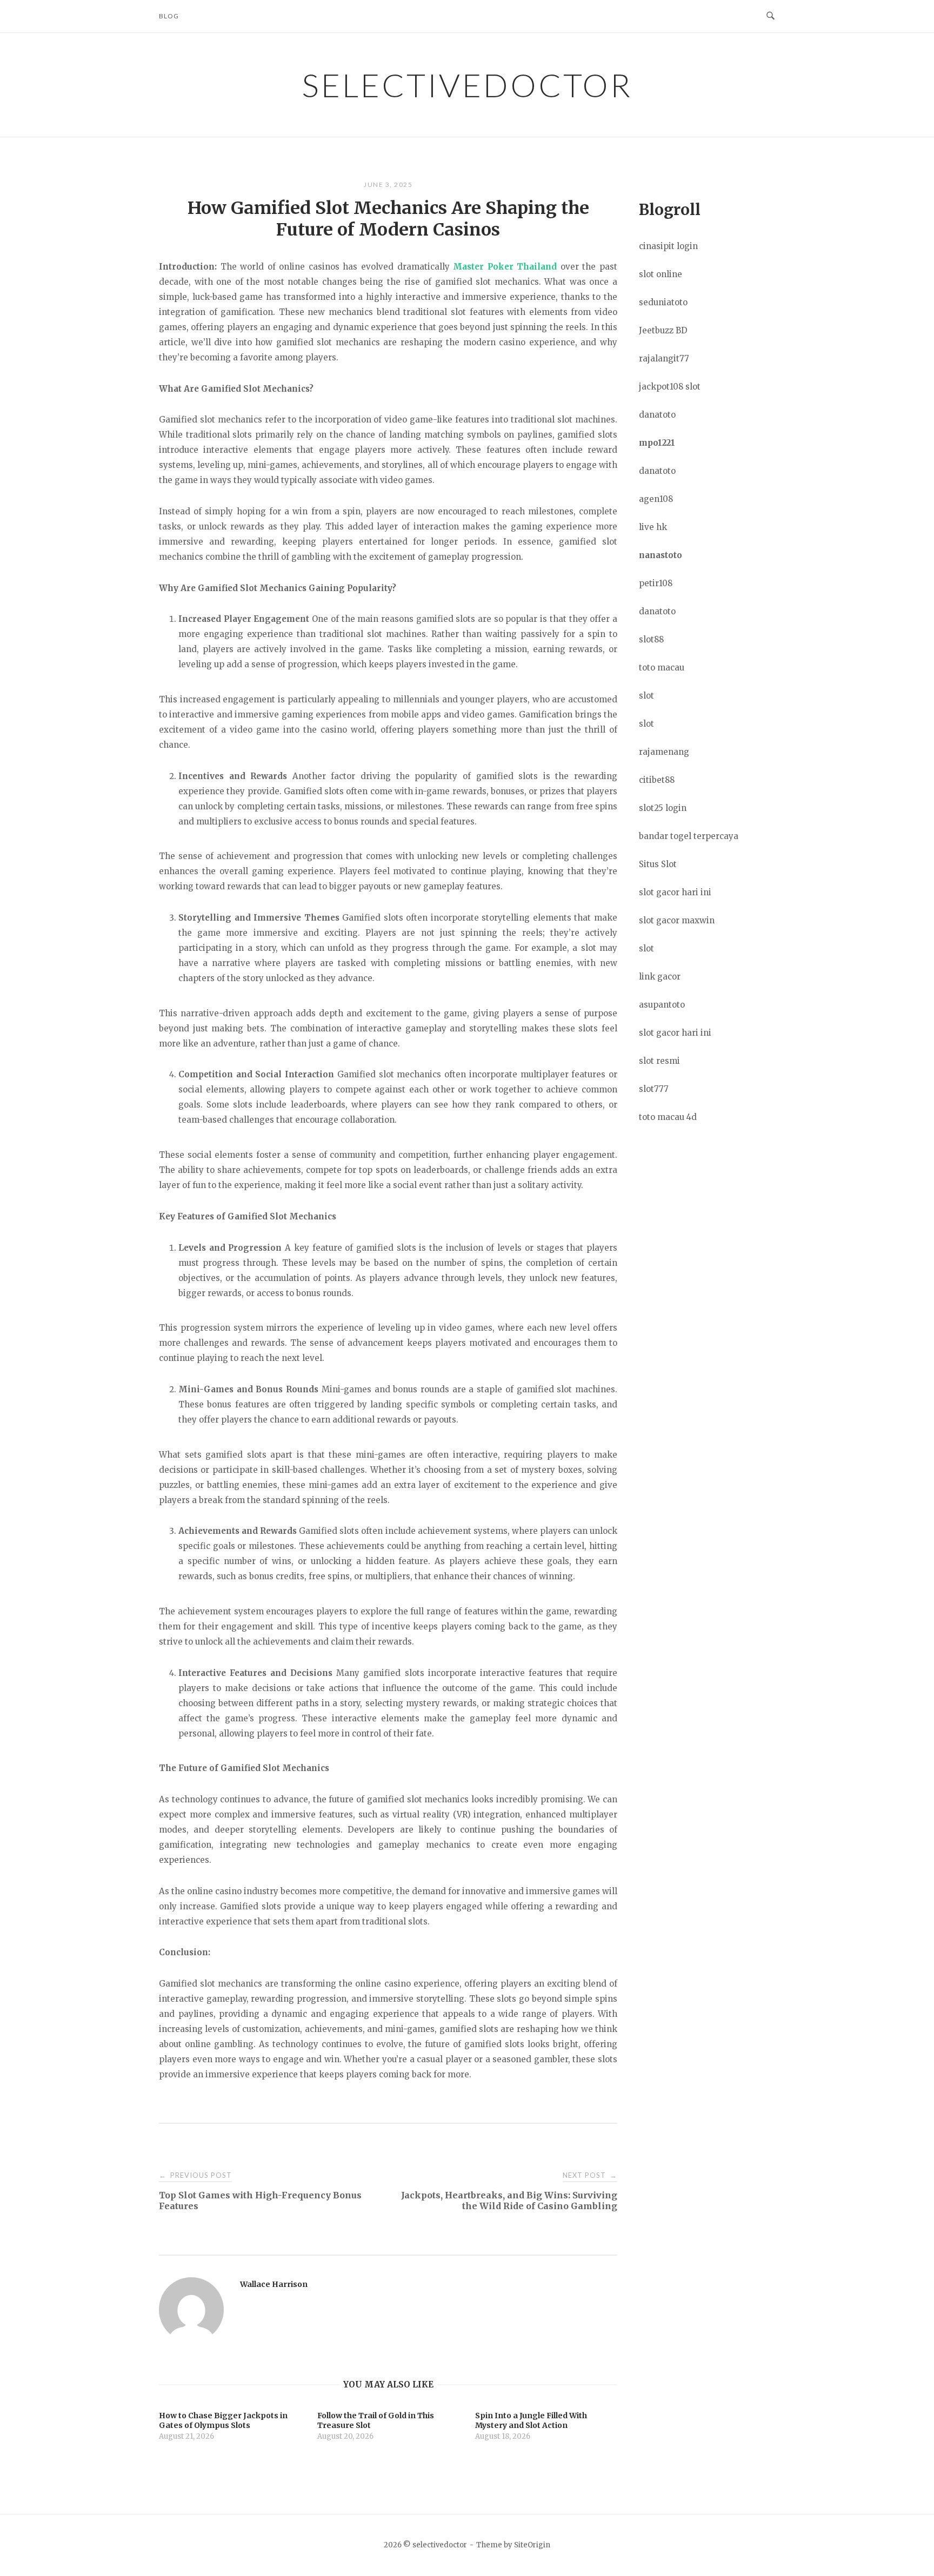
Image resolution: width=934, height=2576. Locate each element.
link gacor (660, 977)
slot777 (654, 1089)
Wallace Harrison (274, 2284)
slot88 (651, 639)
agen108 (656, 499)
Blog (169, 16)
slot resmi (659, 1061)
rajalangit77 (664, 358)
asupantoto (662, 1005)
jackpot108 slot (670, 387)
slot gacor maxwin (677, 920)
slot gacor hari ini (675, 892)
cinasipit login (668, 246)
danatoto (657, 415)
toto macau (662, 668)
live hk (653, 527)
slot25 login (663, 808)
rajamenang (664, 752)
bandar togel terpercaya (689, 836)
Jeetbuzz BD (663, 330)
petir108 (656, 583)
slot (646, 696)
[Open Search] (770, 16)
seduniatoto (663, 302)
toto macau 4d (668, 1117)
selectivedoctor (467, 85)
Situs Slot (658, 864)
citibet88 (657, 780)
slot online (661, 274)
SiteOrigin (532, 2545)
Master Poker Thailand (505, 267)
